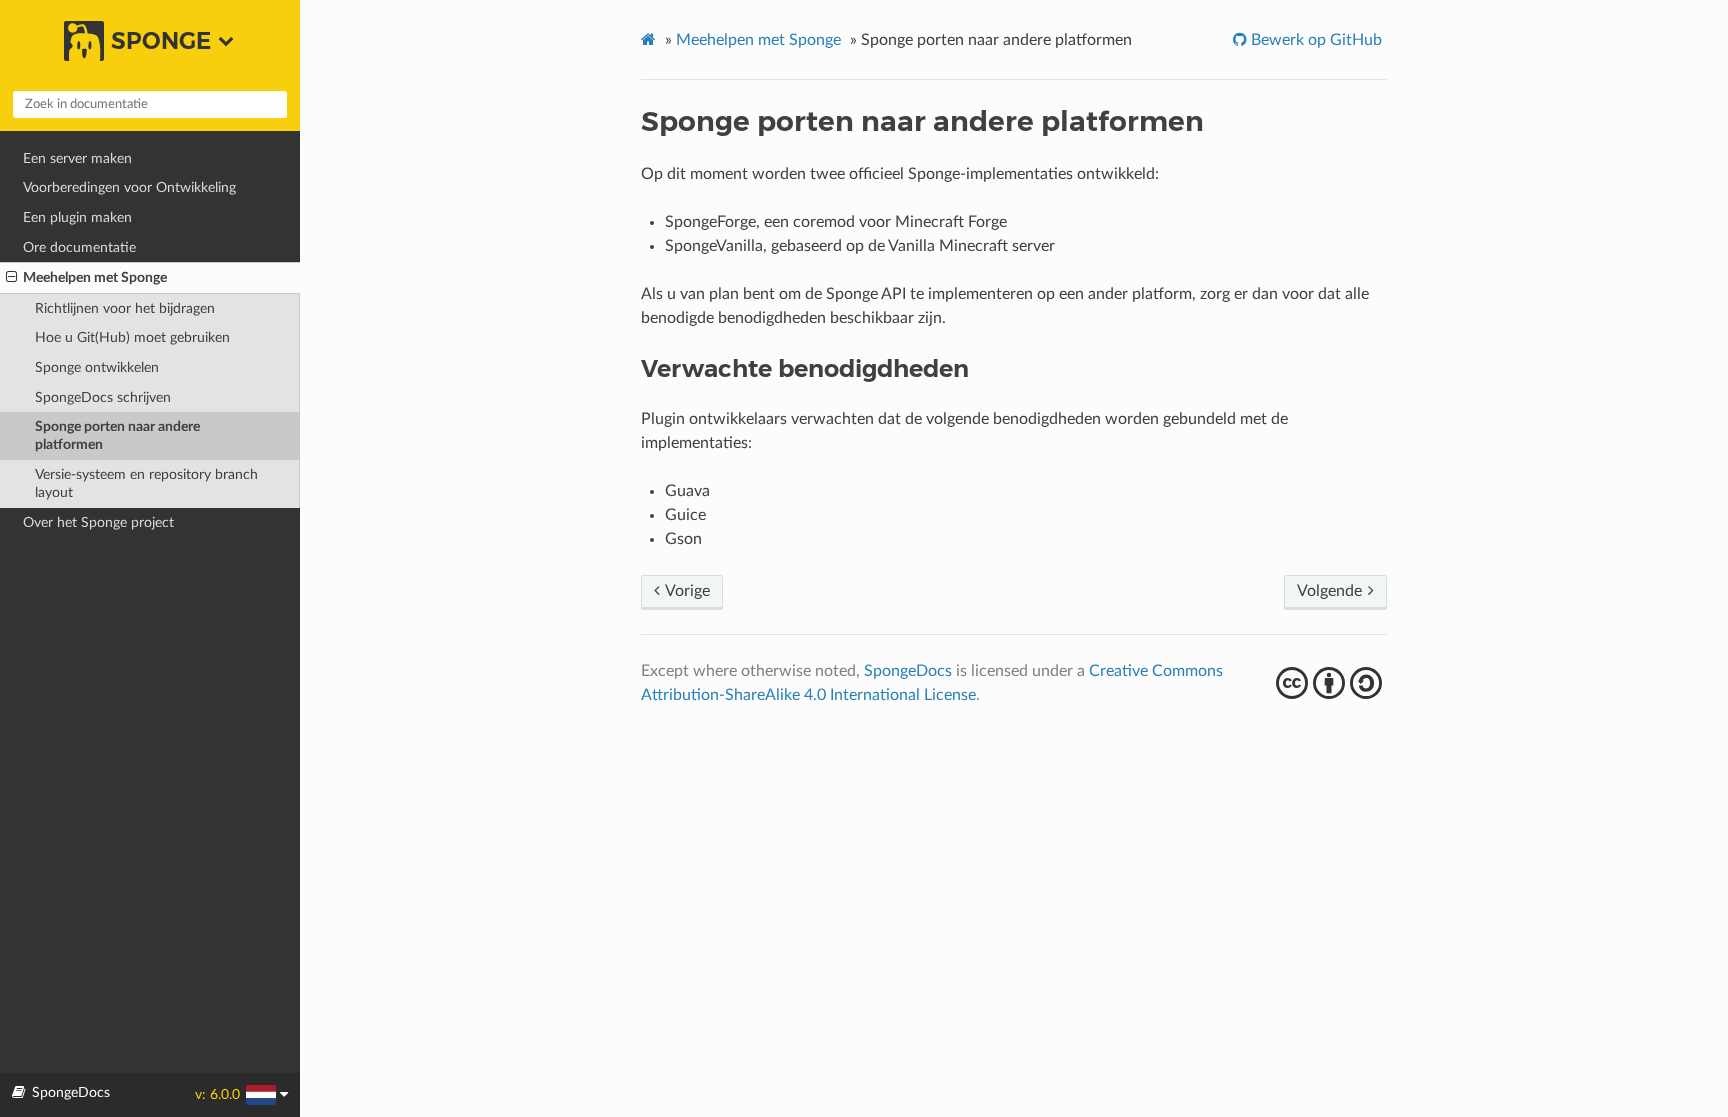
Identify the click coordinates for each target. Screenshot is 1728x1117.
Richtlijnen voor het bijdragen (125, 308)
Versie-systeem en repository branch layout (146, 483)
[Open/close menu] (11, 278)
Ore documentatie (79, 247)
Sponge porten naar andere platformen (117, 435)
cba (1331, 683)
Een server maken (77, 158)
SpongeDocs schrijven (103, 397)
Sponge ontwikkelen (97, 367)
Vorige (686, 591)
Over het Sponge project (98, 522)
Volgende (1331, 591)
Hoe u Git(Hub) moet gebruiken (132, 337)
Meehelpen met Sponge (95, 277)
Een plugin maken (77, 217)
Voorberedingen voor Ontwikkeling (129, 187)
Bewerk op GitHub (1314, 40)
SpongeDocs (908, 671)
